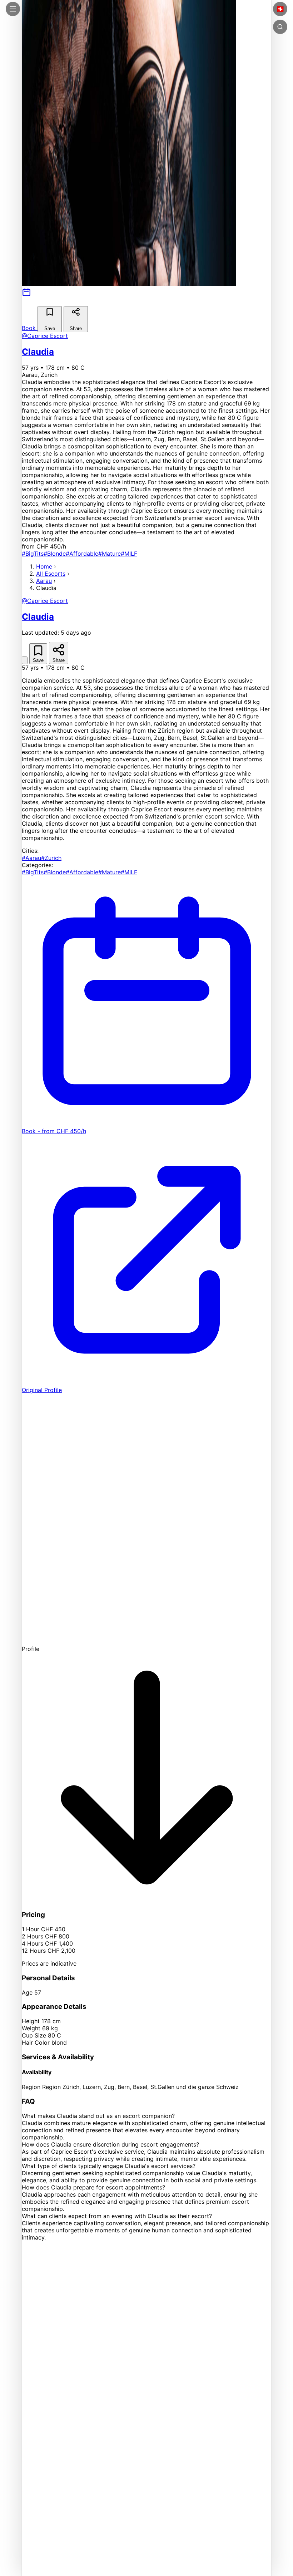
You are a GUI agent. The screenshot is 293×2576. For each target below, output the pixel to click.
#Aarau (31, 858)
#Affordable (82, 554)
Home (44, 566)
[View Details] (25, 660)
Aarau (44, 581)
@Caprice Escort (45, 336)
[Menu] (13, 9)
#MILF (129, 554)
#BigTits (33, 554)
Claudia (38, 352)
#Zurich (51, 858)
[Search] (280, 27)
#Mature (110, 554)
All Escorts (51, 574)
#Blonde (55, 554)
